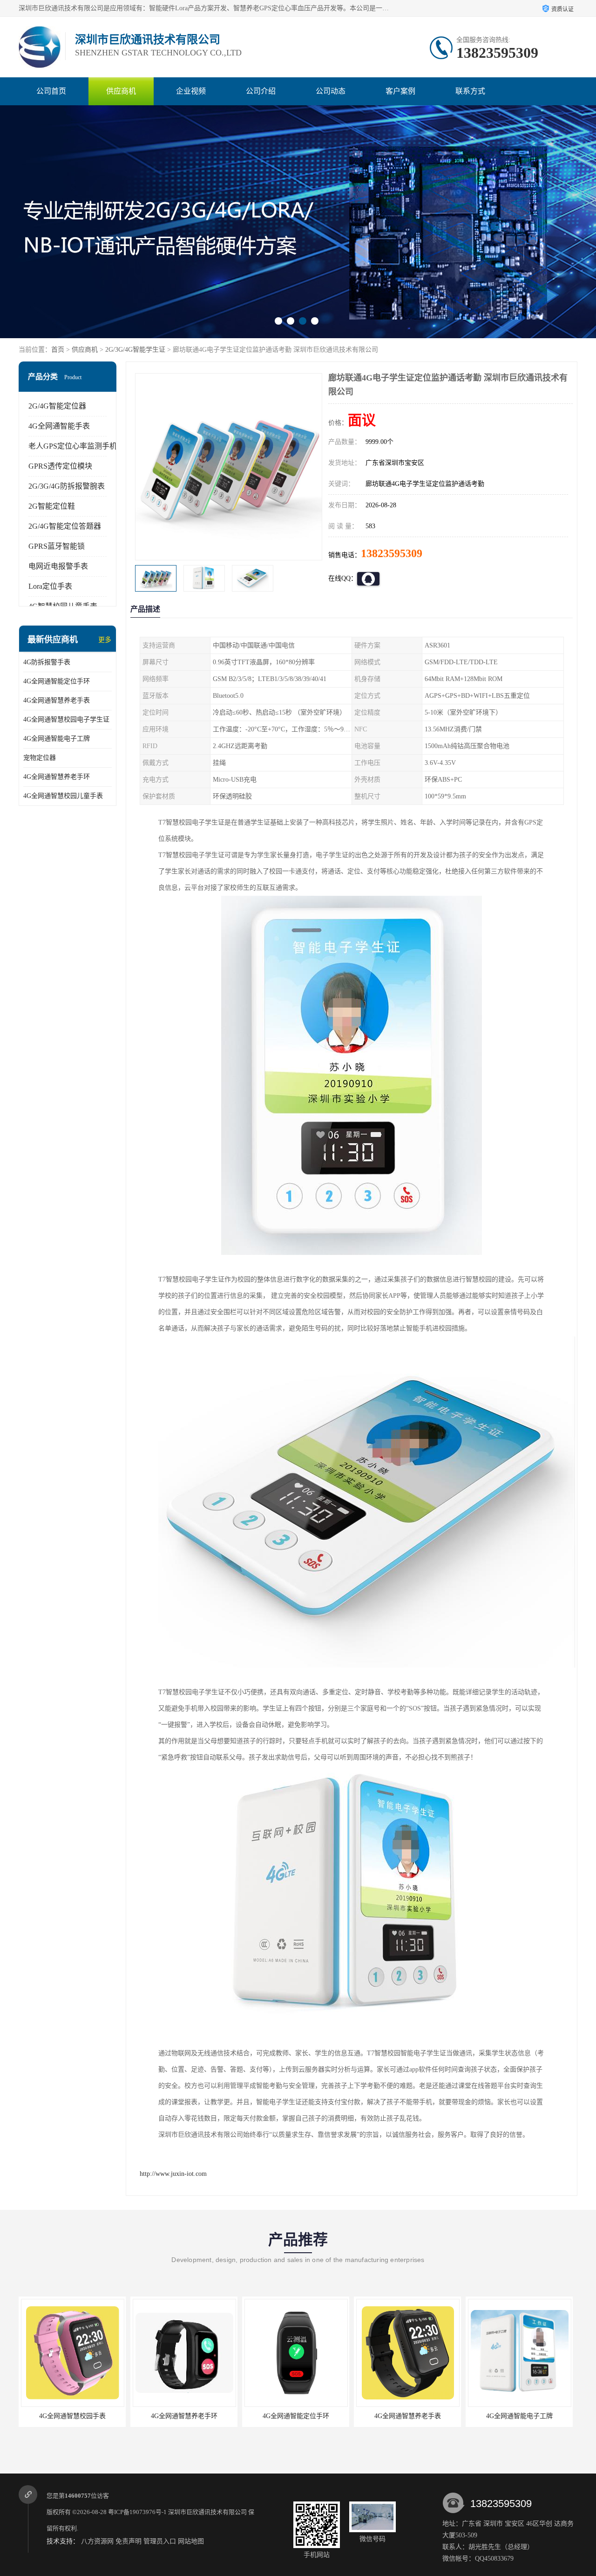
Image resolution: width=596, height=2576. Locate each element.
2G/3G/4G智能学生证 (135, 350)
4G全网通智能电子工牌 (57, 739)
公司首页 (51, 91)
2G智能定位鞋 (52, 506)
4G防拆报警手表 (47, 662)
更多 (105, 640)
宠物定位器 (40, 758)
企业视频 (191, 91)
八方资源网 (97, 2541)
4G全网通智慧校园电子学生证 (66, 719)
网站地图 (191, 2541)
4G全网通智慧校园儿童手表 (63, 796)
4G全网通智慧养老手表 (57, 700)
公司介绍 (261, 91)
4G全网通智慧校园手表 (519, 2416)
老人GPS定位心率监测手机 (73, 446)
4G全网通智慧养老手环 (57, 777)
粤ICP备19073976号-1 (137, 2512)
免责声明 (129, 2541)
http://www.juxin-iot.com (173, 2174)
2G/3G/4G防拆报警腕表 (67, 486)
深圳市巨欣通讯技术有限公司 (207, 2512)
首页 (58, 350)
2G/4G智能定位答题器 (65, 526)
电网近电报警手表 (58, 566)
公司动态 (331, 91)
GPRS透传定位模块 (60, 466)
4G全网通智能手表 (59, 426)
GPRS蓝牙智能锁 (57, 546)
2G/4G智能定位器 (57, 406)
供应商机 (121, 91)
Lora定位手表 (50, 586)
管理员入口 (160, 2541)
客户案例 (400, 91)
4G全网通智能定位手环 (57, 681)
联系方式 (470, 91)
